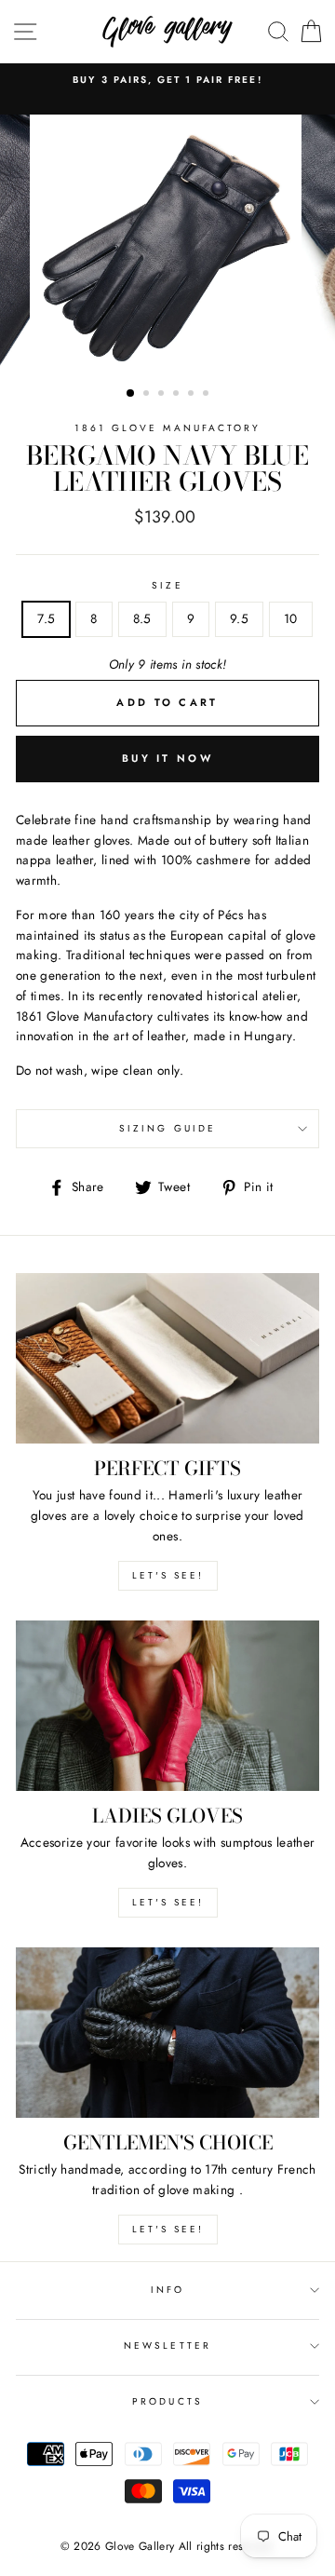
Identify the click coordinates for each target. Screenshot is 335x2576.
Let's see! (168, 1575)
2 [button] (148, 395)
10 (291, 618)
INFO (167, 2290)
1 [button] (131, 394)
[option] (167, 80)
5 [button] (193, 395)
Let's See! (168, 1902)
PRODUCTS (167, 2401)
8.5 (142, 618)
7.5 (46, 618)
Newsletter (167, 2346)
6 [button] (208, 395)
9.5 (239, 618)
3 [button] (163, 395)
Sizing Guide (167, 1128)
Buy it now (167, 758)
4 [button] (178, 395)
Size (167, 585)
